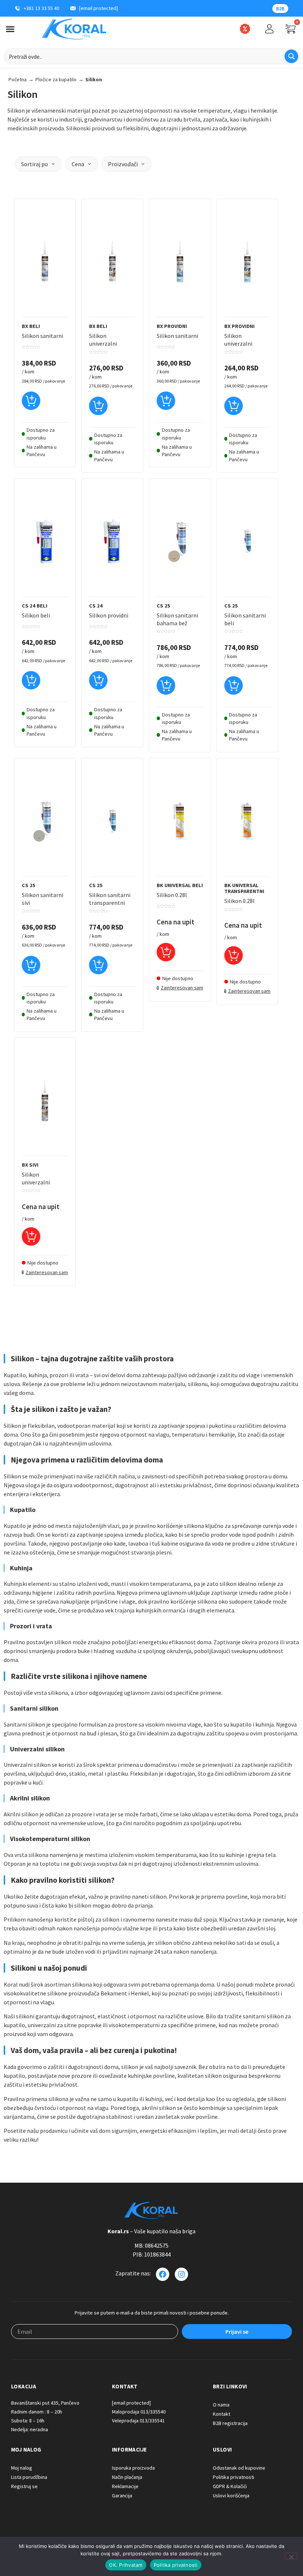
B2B (280, 8)
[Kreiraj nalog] (269, 29)
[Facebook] (163, 2274)
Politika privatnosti (176, 2565)
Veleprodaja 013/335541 (138, 2421)
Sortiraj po (35, 164)
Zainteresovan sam (182, 988)
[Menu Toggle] (10, 29)
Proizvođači (123, 164)
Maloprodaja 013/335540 (139, 2412)
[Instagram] (181, 2274)
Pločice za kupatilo (56, 79)
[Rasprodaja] (245, 29)
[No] (291, 2556)
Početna (18, 79)
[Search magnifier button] (291, 56)
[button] (31, 404)
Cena (78, 164)
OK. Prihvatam (126, 2565)
